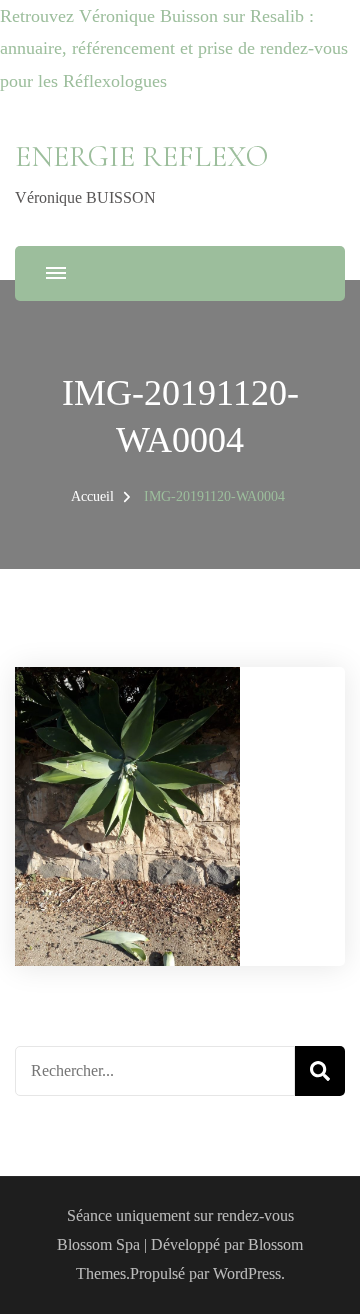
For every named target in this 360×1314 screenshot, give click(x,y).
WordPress (247, 1273)
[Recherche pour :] (155, 1071)
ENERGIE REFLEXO (141, 156)
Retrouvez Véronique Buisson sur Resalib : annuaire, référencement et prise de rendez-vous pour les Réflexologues (174, 48)
